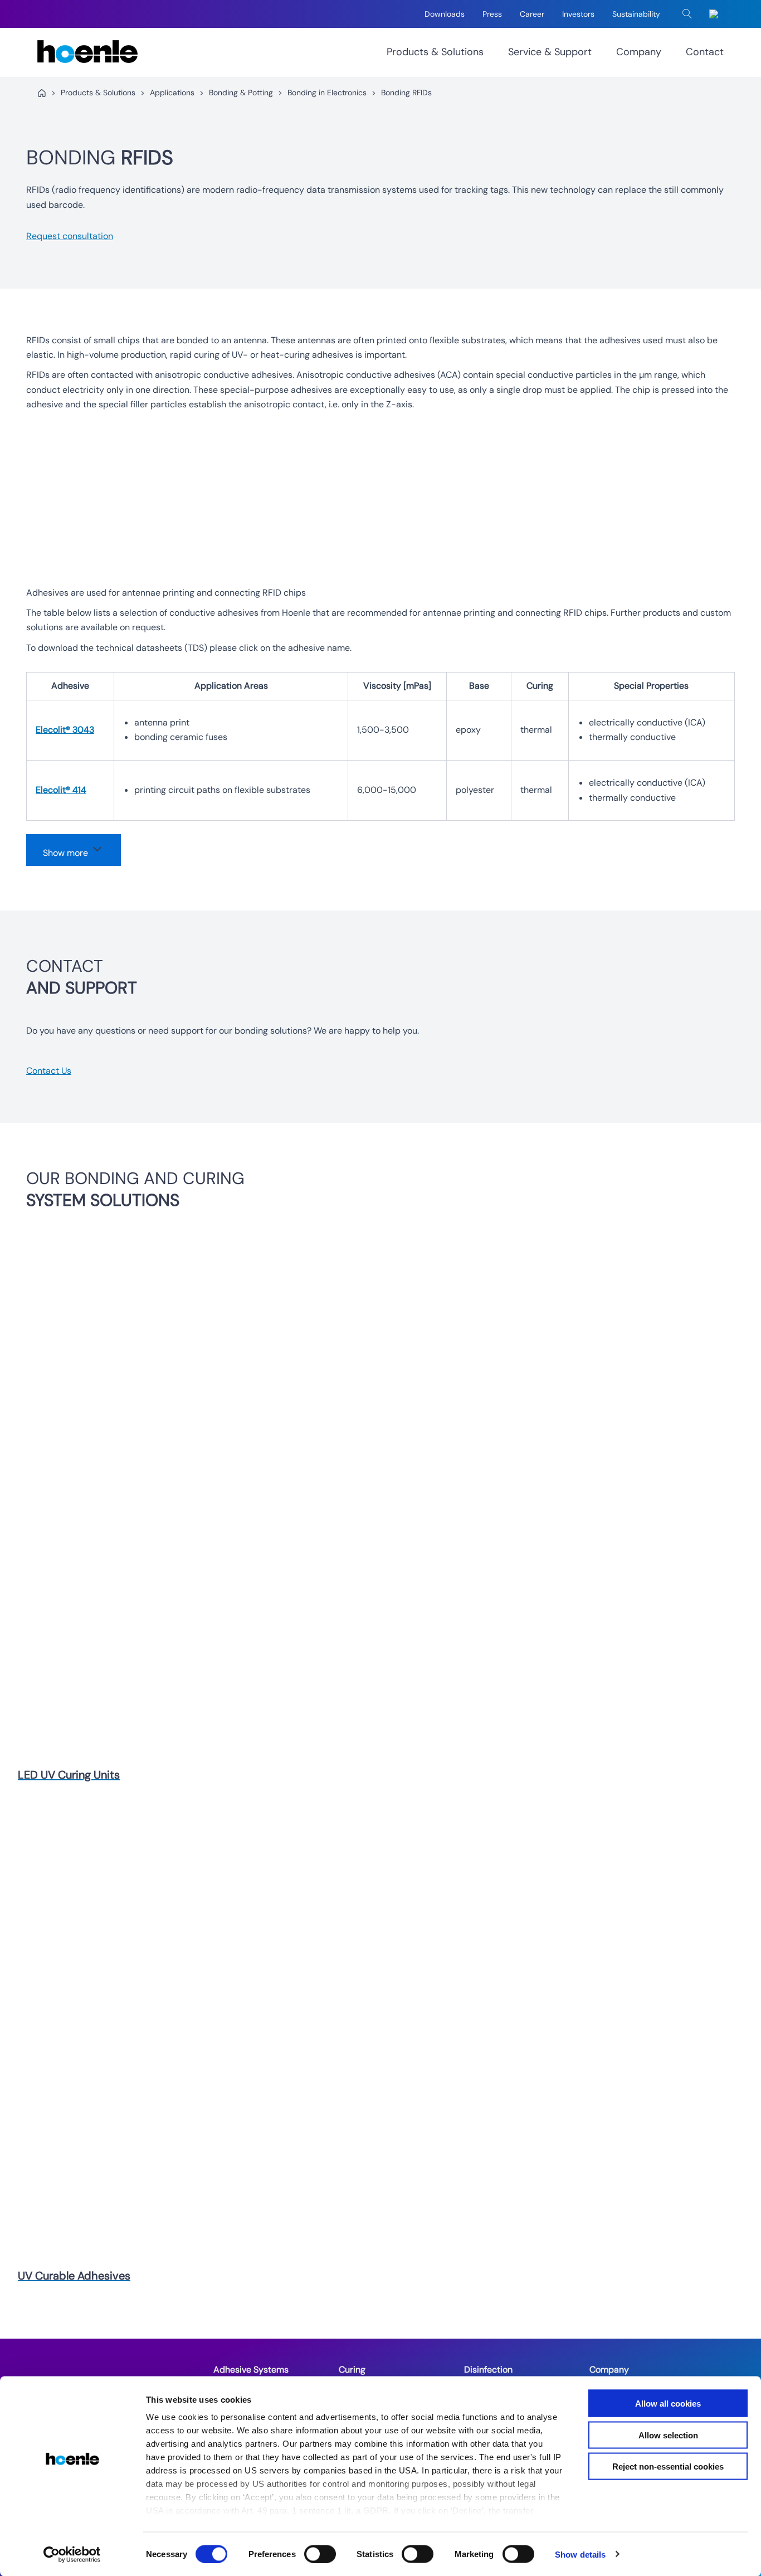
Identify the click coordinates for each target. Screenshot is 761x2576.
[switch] (320, 2554)
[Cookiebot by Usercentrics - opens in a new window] (72, 2554)
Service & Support (550, 52)
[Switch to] (716, 14)
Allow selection (668, 2435)
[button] (687, 14)
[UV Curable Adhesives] (372, 2031)
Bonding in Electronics (327, 92)
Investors (578, 14)
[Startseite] (42, 93)
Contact (705, 52)
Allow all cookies (668, 2404)
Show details (580, 2554)
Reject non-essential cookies (668, 2467)
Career (532, 14)
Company (639, 52)
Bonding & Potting (241, 92)
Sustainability (636, 14)
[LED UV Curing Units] (372, 1502)
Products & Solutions (435, 52)
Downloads (445, 14)
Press (492, 14)
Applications (172, 92)
